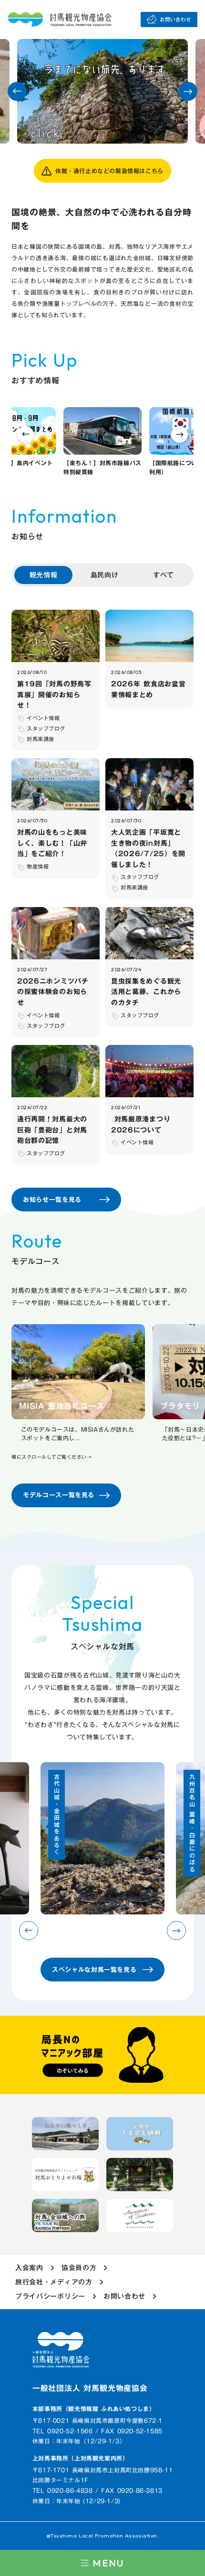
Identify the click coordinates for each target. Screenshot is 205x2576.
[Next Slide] (188, 91)
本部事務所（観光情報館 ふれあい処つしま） (94, 2409)
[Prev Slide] (17, 91)
